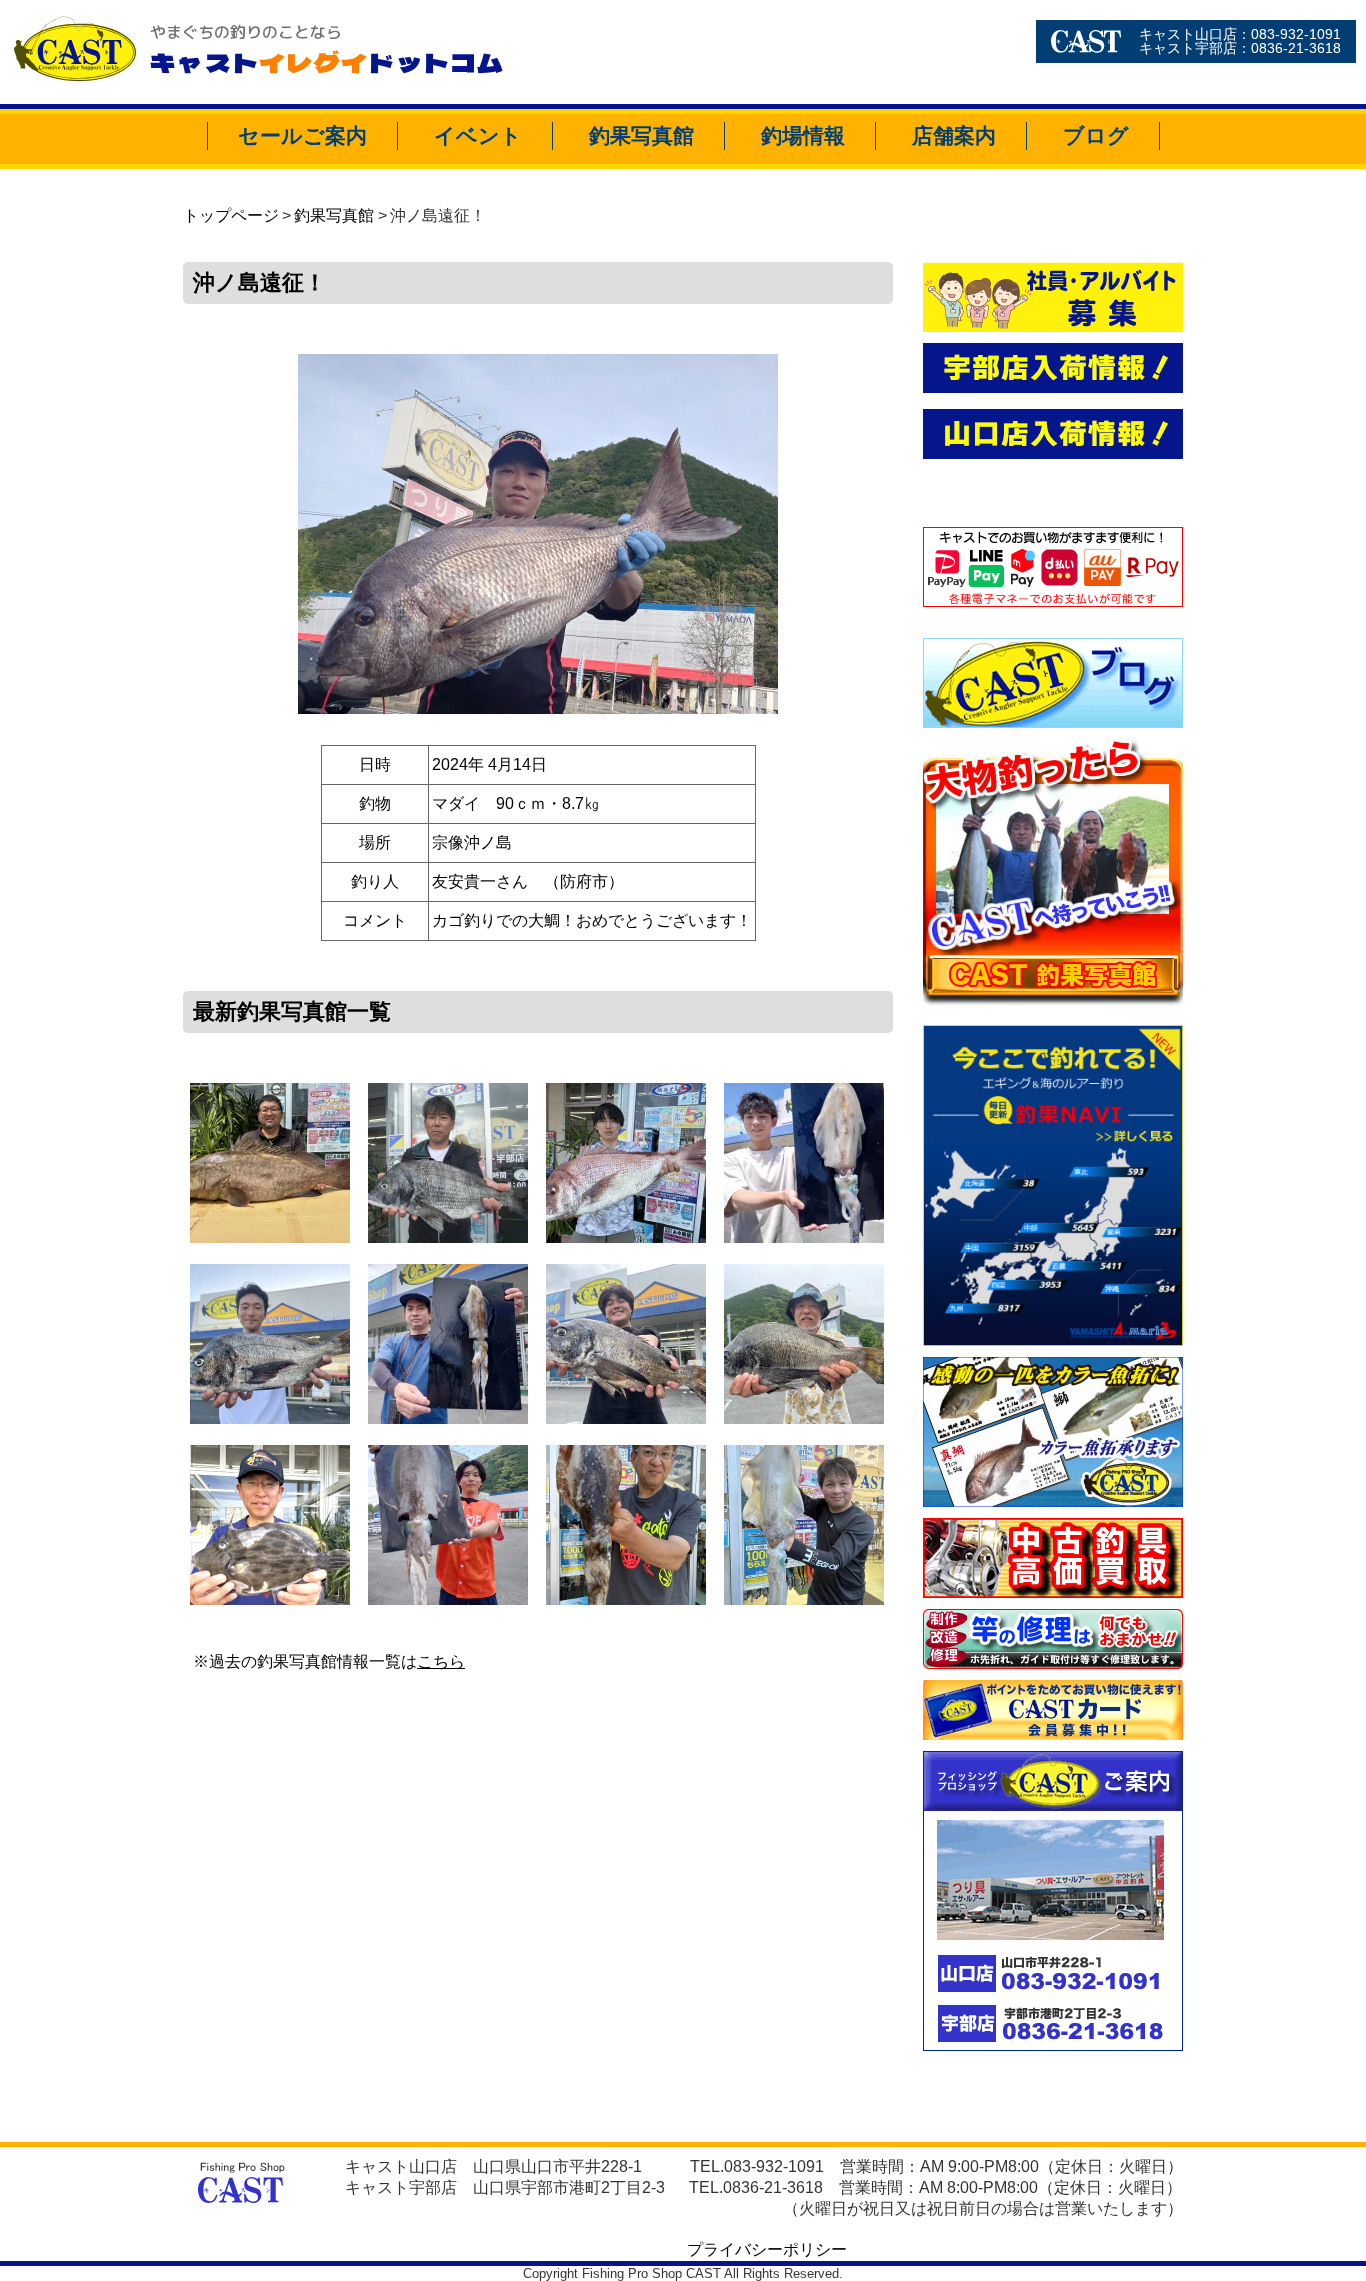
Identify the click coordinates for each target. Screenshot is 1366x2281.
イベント (478, 135)
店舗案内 (954, 135)
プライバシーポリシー (767, 2249)
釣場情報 (803, 135)
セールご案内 (302, 135)
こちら (441, 1661)
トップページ (231, 215)
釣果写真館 (641, 135)
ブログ (1096, 135)
